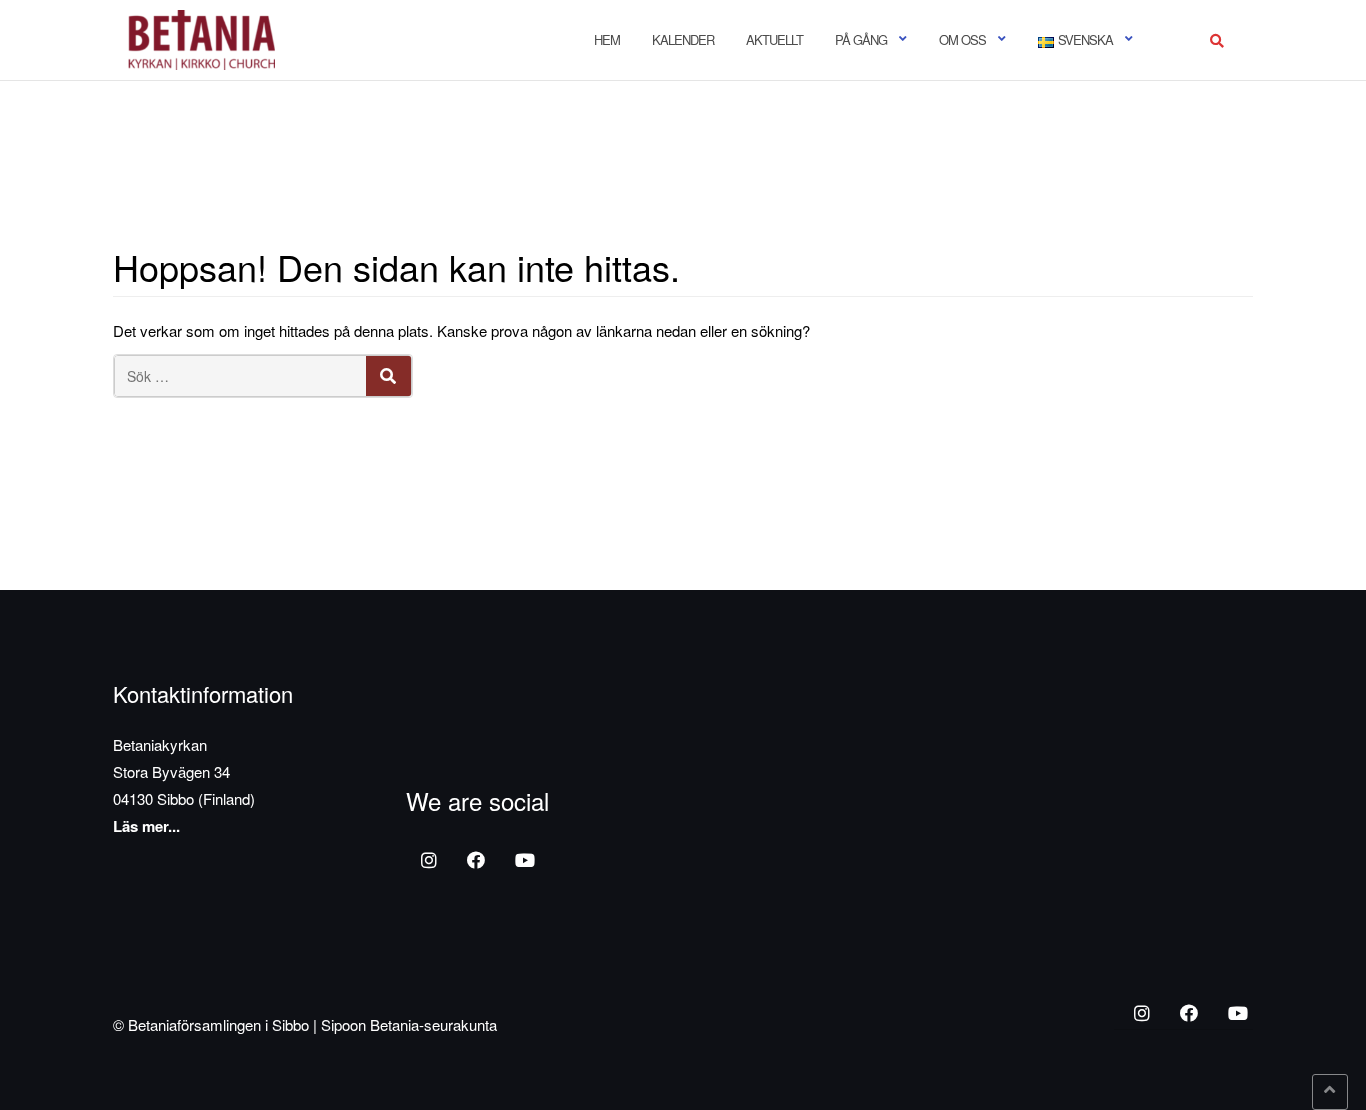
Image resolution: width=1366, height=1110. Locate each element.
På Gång (861, 39)
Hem (607, 39)
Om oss (962, 39)
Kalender (683, 39)
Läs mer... (146, 826)
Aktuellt (774, 39)
